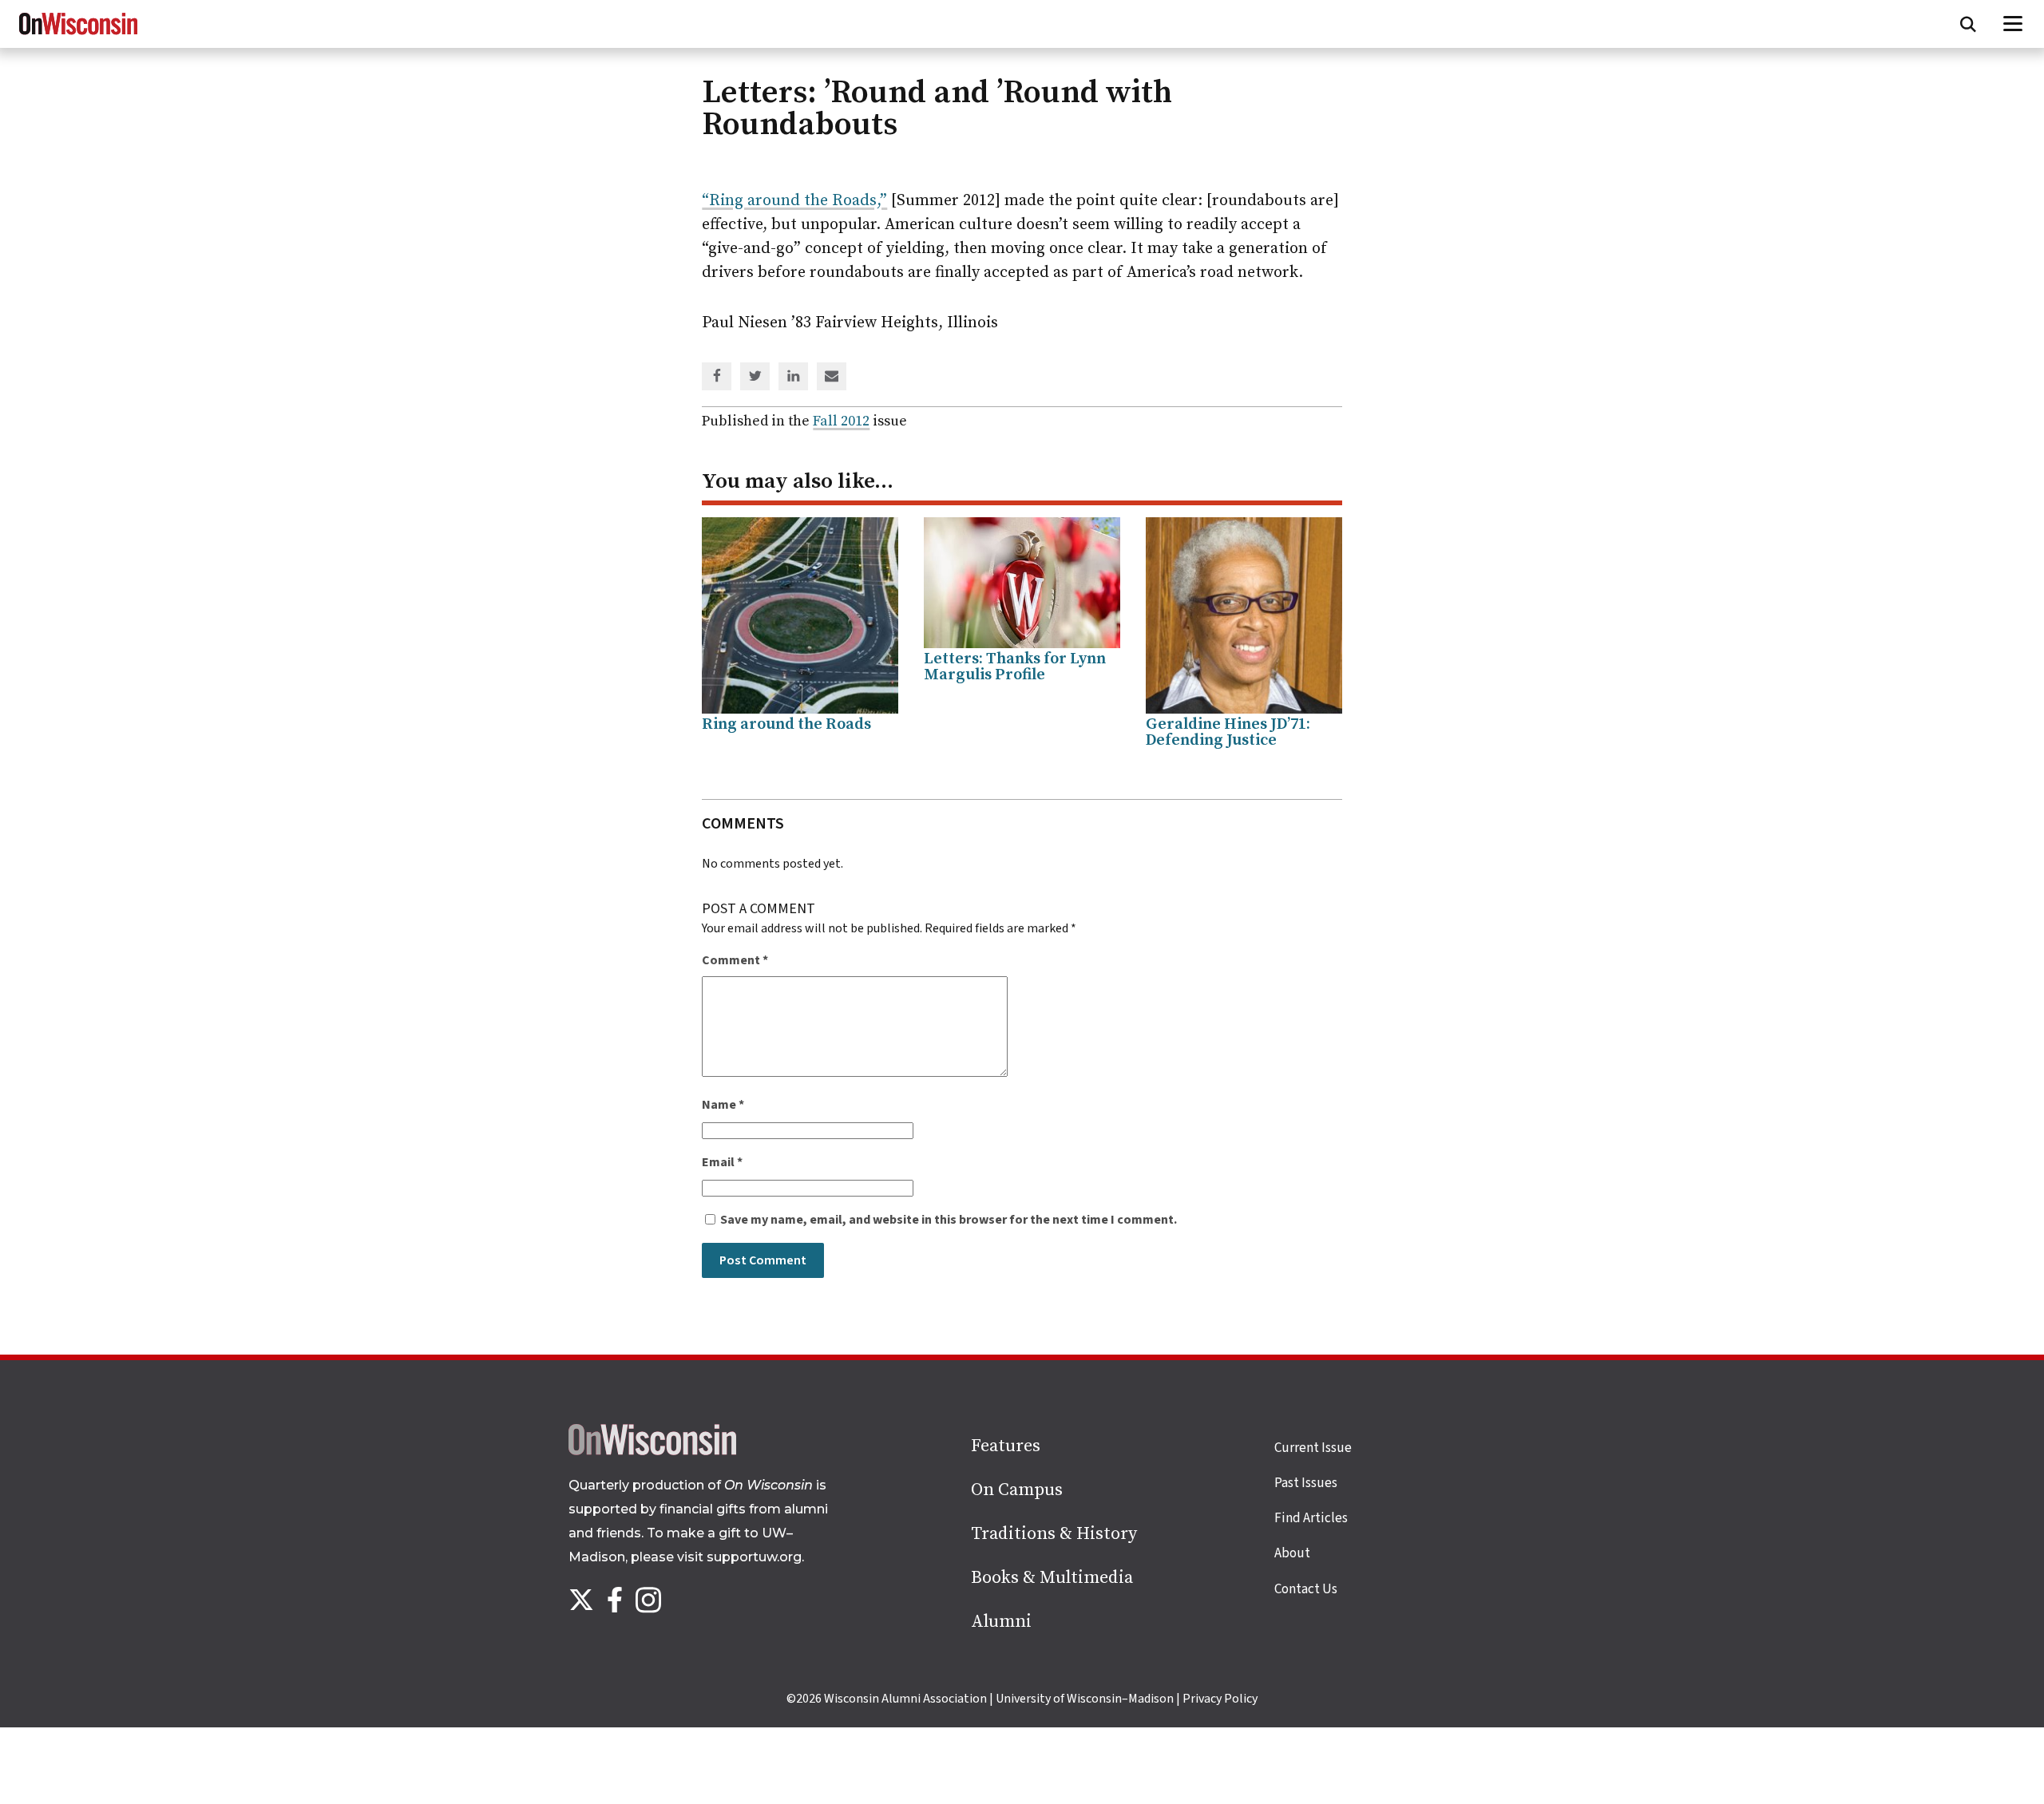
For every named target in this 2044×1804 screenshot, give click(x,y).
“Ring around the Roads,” (794, 201)
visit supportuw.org (739, 1557)
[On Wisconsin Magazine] (78, 35)
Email (722, 1162)
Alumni (1001, 1622)
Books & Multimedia (1052, 1578)
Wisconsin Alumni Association (905, 1699)
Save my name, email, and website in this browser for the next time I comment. (949, 1220)
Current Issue (1313, 1448)
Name (723, 1105)
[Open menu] (2013, 24)
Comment (735, 960)
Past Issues (1306, 1483)
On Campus (1017, 1490)
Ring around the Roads (786, 724)
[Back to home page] (652, 1451)
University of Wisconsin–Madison (1085, 1699)
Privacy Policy (1220, 1699)
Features (1006, 1446)
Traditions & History (1054, 1534)
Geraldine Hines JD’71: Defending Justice (1228, 732)
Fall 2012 (841, 421)
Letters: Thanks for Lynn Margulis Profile (1015, 667)
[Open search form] (1968, 24)
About (1292, 1553)
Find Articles (1311, 1518)
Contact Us (1306, 1589)
